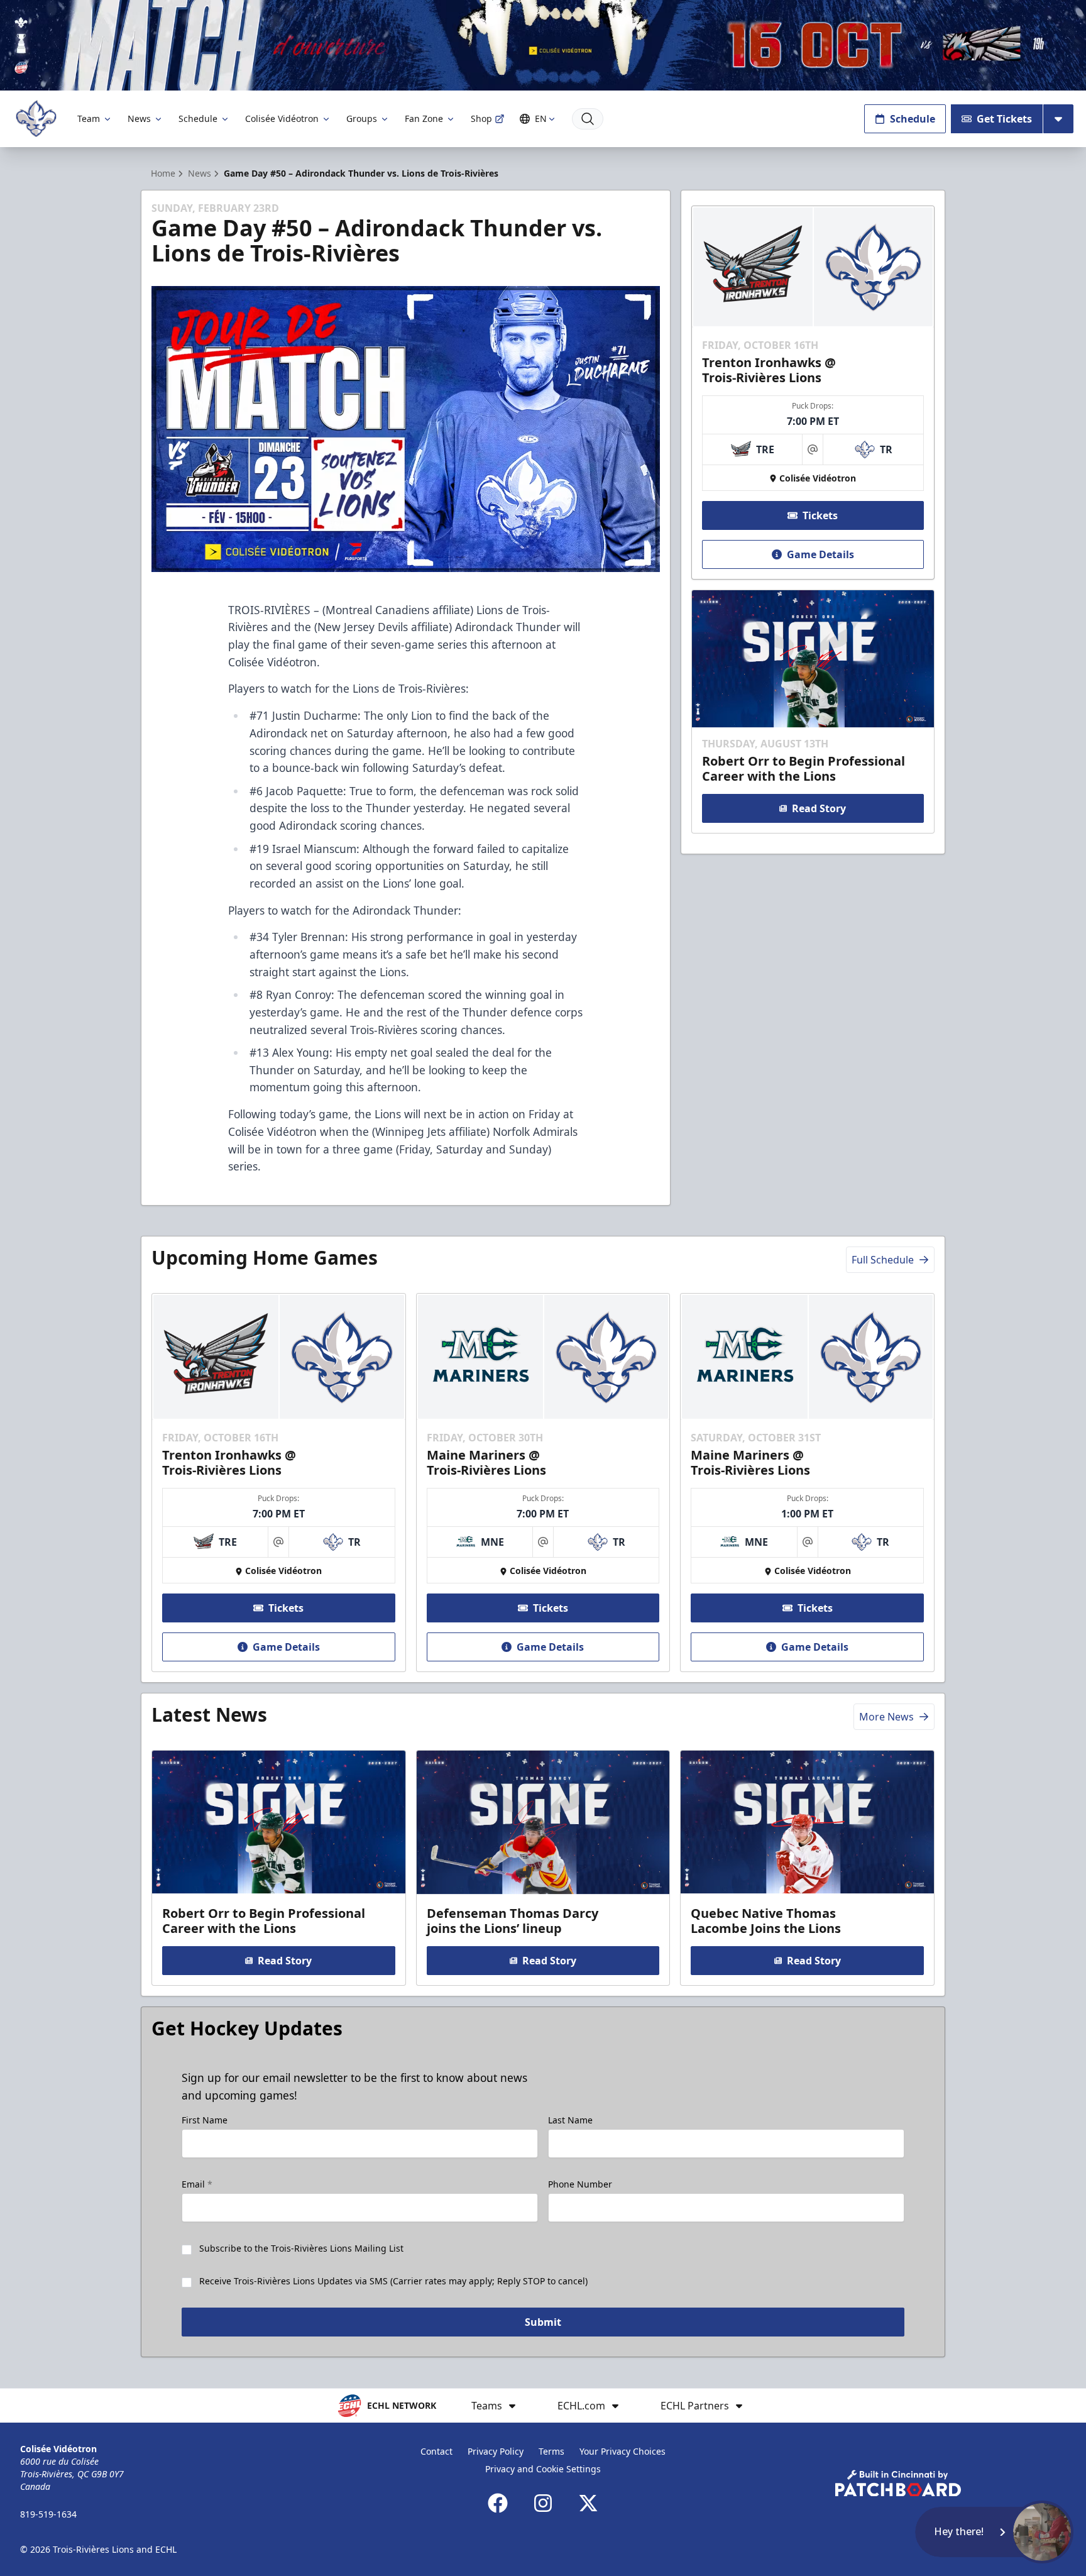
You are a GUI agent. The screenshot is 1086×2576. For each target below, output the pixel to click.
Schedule (198, 118)
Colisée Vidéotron (282, 118)
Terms (551, 2451)
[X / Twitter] (588, 2503)
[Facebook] (498, 2503)
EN (541, 118)
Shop (481, 118)
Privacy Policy (496, 2451)
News (139, 118)
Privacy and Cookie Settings (543, 2469)
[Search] (588, 119)
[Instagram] (543, 2503)
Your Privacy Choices (623, 2451)
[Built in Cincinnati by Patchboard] (898, 2483)
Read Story (819, 808)
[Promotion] (543, 45)
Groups (362, 118)
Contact (436, 2451)
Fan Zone (424, 118)
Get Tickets (1004, 119)
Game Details (820, 554)
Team (89, 118)
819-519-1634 (48, 2514)
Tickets (820, 515)
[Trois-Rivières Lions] (36, 118)
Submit (543, 2322)
